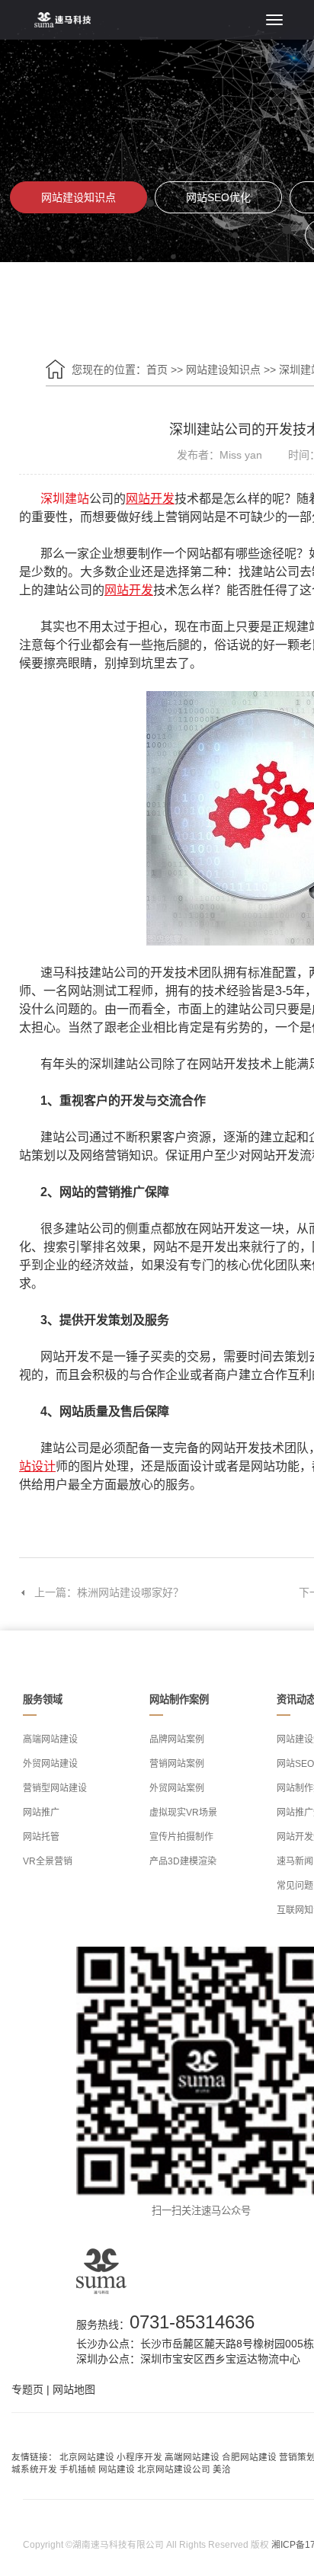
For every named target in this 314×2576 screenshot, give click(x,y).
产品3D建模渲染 (183, 1861)
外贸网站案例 (177, 1788)
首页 (157, 370)
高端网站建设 (50, 1739)
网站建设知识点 (78, 197)
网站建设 (117, 2469)
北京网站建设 (87, 2457)
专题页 (27, 2389)
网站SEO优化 (218, 197)
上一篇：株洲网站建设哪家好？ (109, 1592)
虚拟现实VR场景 (183, 1813)
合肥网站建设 (249, 2457)
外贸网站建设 (50, 1764)
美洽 (222, 2469)
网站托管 (41, 1837)
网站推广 (41, 1813)
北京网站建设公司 (174, 2469)
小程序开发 (139, 2457)
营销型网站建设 (55, 1788)
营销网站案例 (177, 1764)
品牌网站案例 (177, 1739)
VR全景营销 (48, 1861)
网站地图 (74, 2389)
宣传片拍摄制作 (181, 1837)
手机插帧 (78, 2469)
